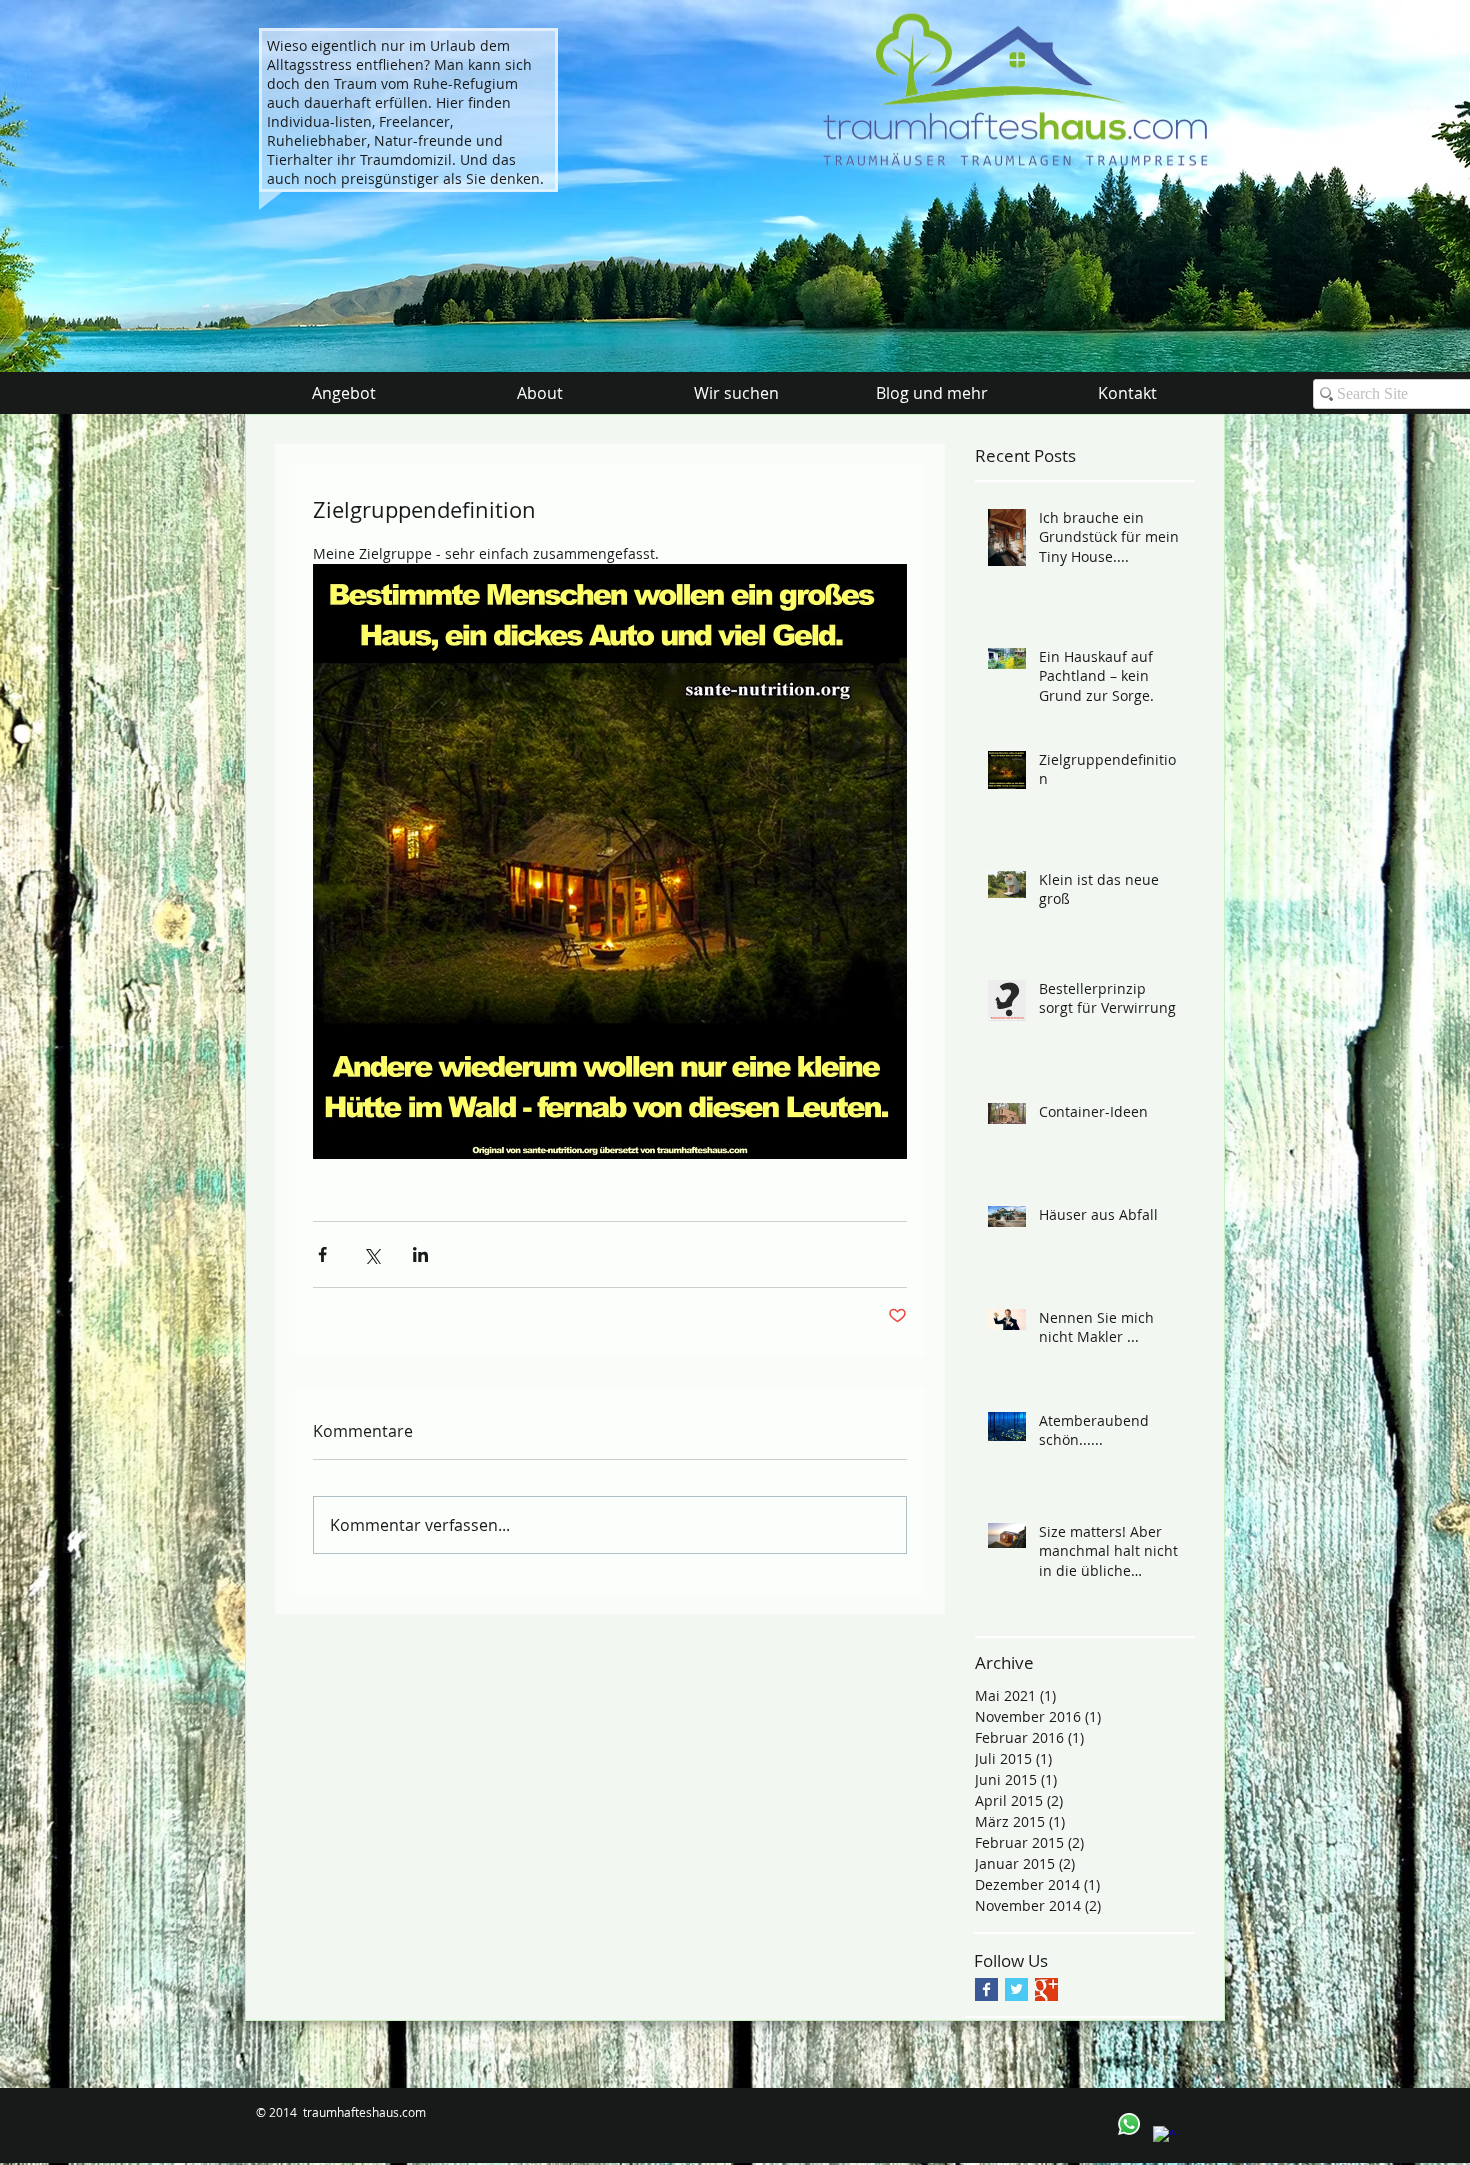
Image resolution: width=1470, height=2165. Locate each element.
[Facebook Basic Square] (986, 1989)
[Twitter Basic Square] (1016, 1989)
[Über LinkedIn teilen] (420, 1254)
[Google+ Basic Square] (1046, 1989)
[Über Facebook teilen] (322, 1254)
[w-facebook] (1164, 2137)
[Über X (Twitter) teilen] (371, 1254)
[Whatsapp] (1129, 2124)
